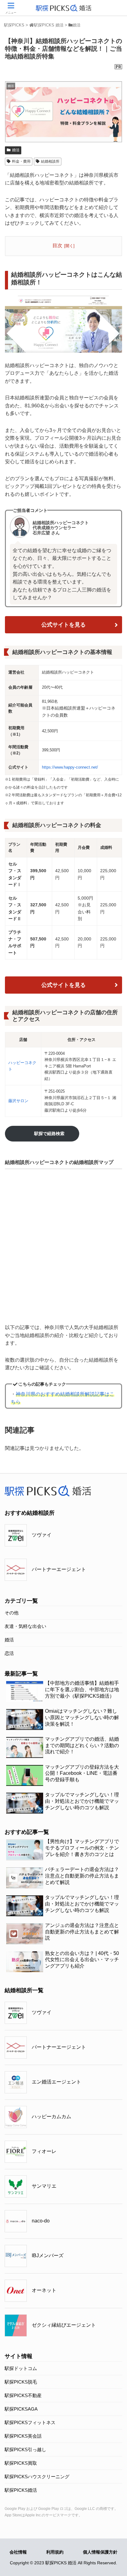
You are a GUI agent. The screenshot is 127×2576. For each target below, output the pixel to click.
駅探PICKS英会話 (23, 2436)
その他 (12, 1613)
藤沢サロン (18, 1101)
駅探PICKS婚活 (21, 2490)
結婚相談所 (50, 161)
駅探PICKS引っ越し (25, 2449)
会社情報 (18, 2552)
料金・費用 (21, 161)
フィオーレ (44, 2151)
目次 (57, 245)
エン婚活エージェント (56, 2082)
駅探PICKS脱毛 (21, 2382)
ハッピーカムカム (51, 2117)
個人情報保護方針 (100, 2552)
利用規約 (55, 2552)
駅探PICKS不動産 (23, 2395)
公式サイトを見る (63, 625)
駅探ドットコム (21, 2368)
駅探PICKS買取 (21, 2463)
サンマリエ (44, 2186)
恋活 (9, 1653)
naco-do (41, 2221)
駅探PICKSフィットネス (30, 2422)
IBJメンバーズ (48, 2255)
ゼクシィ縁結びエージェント (64, 2325)
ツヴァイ (42, 1535)
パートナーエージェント (59, 1569)
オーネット (44, 2290)
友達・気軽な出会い (25, 1626)
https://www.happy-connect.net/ (70, 767)
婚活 (16, 150)
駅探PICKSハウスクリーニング (37, 2477)
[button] (114, 1317)
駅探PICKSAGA (21, 2409)
